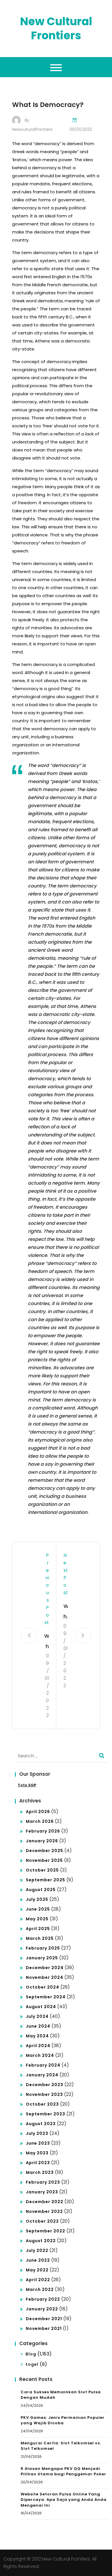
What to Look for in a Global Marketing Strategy (47, 1642)
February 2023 (43, 2182)
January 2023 (42, 2192)
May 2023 (37, 2153)
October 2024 (43, 1987)
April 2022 (38, 2280)
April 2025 (38, 1929)
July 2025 (37, 1899)
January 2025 (42, 1958)
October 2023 (42, 2104)
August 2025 (41, 1890)
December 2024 (45, 1968)
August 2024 (41, 2007)
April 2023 (38, 2163)
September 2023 (46, 2114)
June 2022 (38, 2260)
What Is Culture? (66, 1612)
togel (32, 2364)
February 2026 (43, 1831)
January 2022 (42, 2309)
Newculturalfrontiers (32, 129)
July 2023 (37, 2133)
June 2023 (38, 2143)
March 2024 (40, 2055)
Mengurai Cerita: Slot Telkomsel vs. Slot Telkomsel (61, 2446)
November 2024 (45, 1977)
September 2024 (46, 1997)
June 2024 (38, 2026)
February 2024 (43, 2065)
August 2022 (41, 2241)
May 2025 (37, 1919)
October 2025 (42, 1870)
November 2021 (44, 2328)
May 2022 (37, 2270)
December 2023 (45, 2085)
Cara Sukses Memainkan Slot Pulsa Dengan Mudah (61, 2395)
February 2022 (43, 2299)
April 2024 (38, 2046)
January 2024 (42, 2075)
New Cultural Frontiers (56, 28)
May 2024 (37, 2036)
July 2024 (37, 2016)
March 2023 (40, 2172)
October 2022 (42, 2221)
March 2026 (40, 1821)
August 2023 (41, 2124)
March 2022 (40, 2289)
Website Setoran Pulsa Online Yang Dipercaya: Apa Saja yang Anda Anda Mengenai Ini (64, 2500)
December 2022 (45, 2202)
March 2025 (40, 1938)
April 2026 (38, 1812)
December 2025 (45, 1851)
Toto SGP (27, 1785)
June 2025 (38, 1909)
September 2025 (46, 1880)
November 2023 (44, 2094)
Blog (31, 2354)
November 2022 (44, 2211)
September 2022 (46, 2231)
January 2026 (42, 1841)
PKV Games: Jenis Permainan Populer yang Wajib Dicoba (63, 2420)
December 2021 (44, 2319)
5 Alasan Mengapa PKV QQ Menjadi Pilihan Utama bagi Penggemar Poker (63, 2471)
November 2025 (44, 1860)
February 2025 (43, 1948)
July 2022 (37, 2250)
